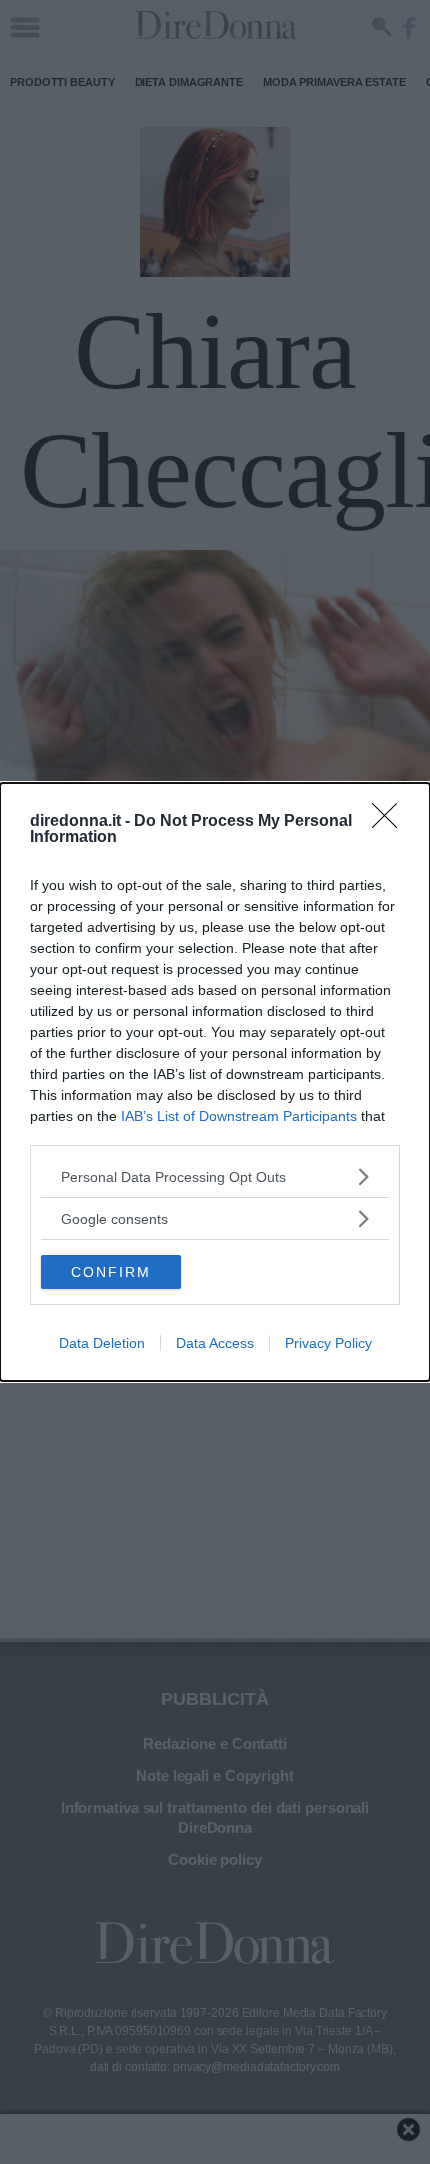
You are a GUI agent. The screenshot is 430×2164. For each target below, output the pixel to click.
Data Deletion (102, 1343)
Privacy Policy (328, 1343)
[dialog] (215, 1082)
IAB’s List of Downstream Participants (239, 1116)
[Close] (391, 822)
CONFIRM (111, 1272)
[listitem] (215, 1176)
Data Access (215, 1343)
